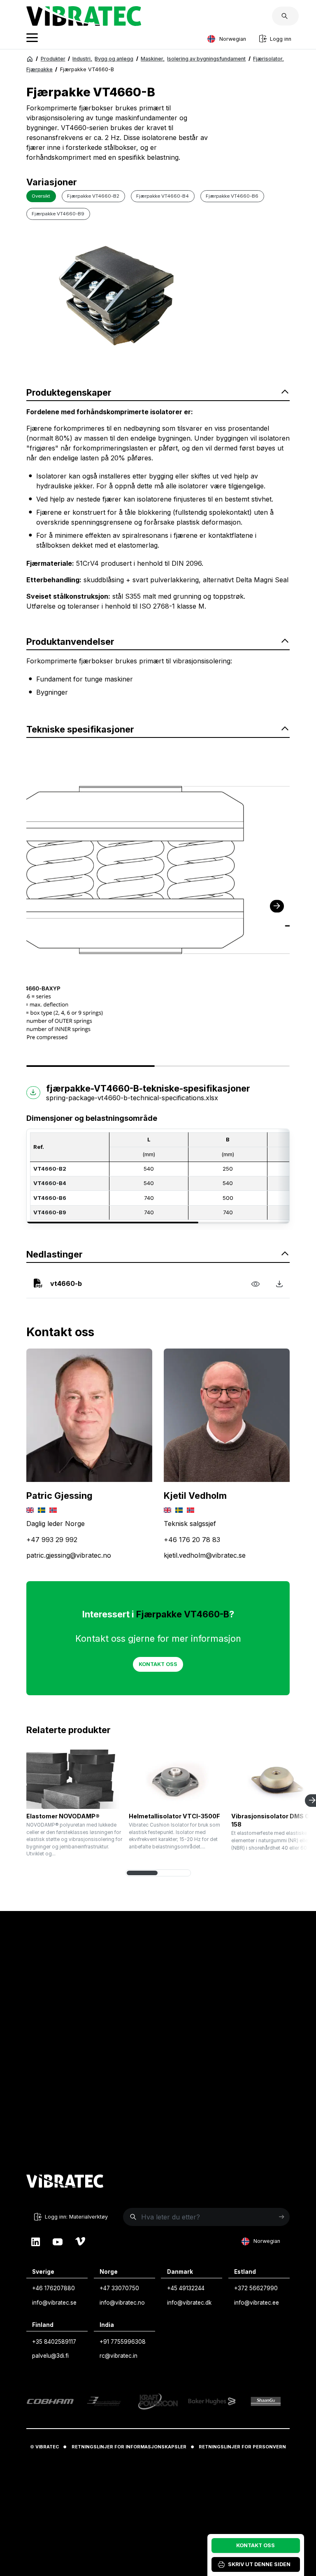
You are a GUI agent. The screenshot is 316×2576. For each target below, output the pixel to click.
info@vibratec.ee (257, 2303)
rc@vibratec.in (118, 2356)
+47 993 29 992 (52, 1540)
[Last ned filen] (279, 1283)
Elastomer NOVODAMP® (63, 1816)
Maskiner (153, 59)
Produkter (53, 59)
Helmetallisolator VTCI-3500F (174, 1816)
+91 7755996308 (123, 2342)
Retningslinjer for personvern (242, 2447)
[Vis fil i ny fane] (255, 1283)
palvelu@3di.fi (50, 2356)
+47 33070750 (119, 2288)
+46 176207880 (53, 2288)
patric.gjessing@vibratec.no (69, 1555)
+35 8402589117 (54, 2342)
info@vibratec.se (54, 2303)
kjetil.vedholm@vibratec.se (205, 1555)
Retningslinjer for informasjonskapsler (129, 2447)
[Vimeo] (80, 2241)
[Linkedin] (36, 2241)
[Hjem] (30, 59)
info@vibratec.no (122, 2303)
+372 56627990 (256, 2288)
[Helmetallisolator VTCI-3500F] (177, 1779)
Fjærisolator (268, 59)
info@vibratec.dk (189, 2303)
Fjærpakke (39, 69)
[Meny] (32, 39)
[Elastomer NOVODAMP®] (74, 1779)
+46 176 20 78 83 (192, 1540)
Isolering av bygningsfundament (206, 59)
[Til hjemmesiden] (65, 2182)
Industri (82, 59)
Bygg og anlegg (114, 59)
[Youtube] (58, 2241)
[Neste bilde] (277, 906)
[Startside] (84, 23)
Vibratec (47, 2447)
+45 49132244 (186, 2288)
